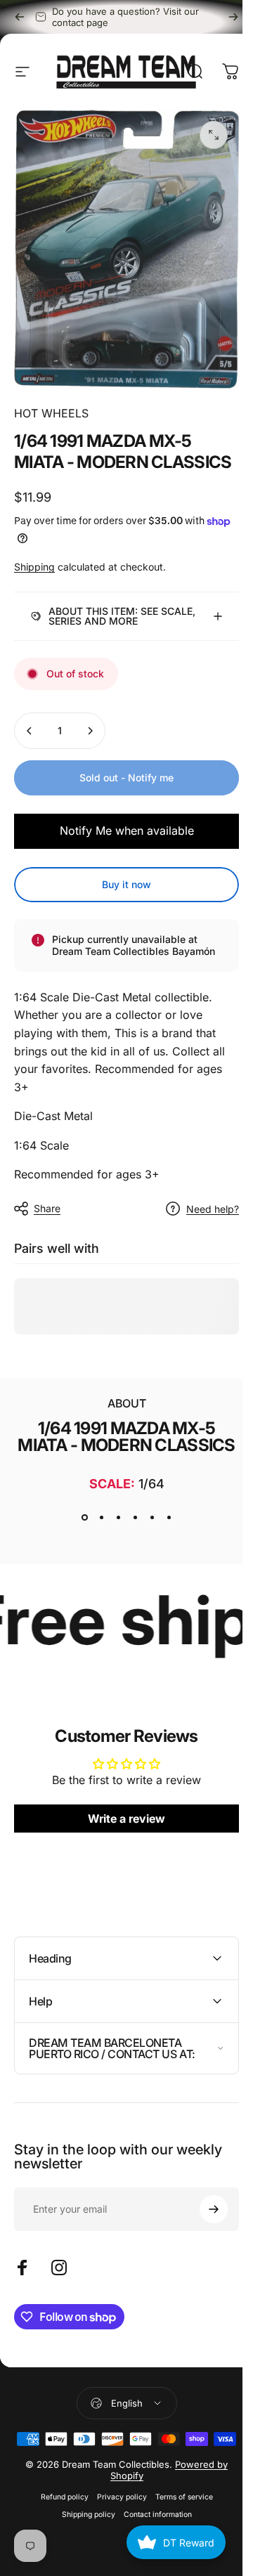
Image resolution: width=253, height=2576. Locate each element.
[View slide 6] (164, 1555)
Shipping (34, 567)
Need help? (202, 1229)
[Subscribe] (203, 2246)
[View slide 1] (79, 1555)
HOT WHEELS (51, 413)
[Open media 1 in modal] (214, 135)
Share (47, 1229)
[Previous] (20, 17)
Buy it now (122, 892)
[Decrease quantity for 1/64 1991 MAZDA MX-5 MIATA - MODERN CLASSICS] (30, 739)
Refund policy (59, 2557)
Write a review (122, 1856)
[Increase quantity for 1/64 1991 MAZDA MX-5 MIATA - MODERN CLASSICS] (90, 739)
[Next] (233, 17)
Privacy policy (116, 2557)
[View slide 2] (96, 1555)
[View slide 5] (147, 1555)
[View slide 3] (113, 1555)
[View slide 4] (130, 1555)
